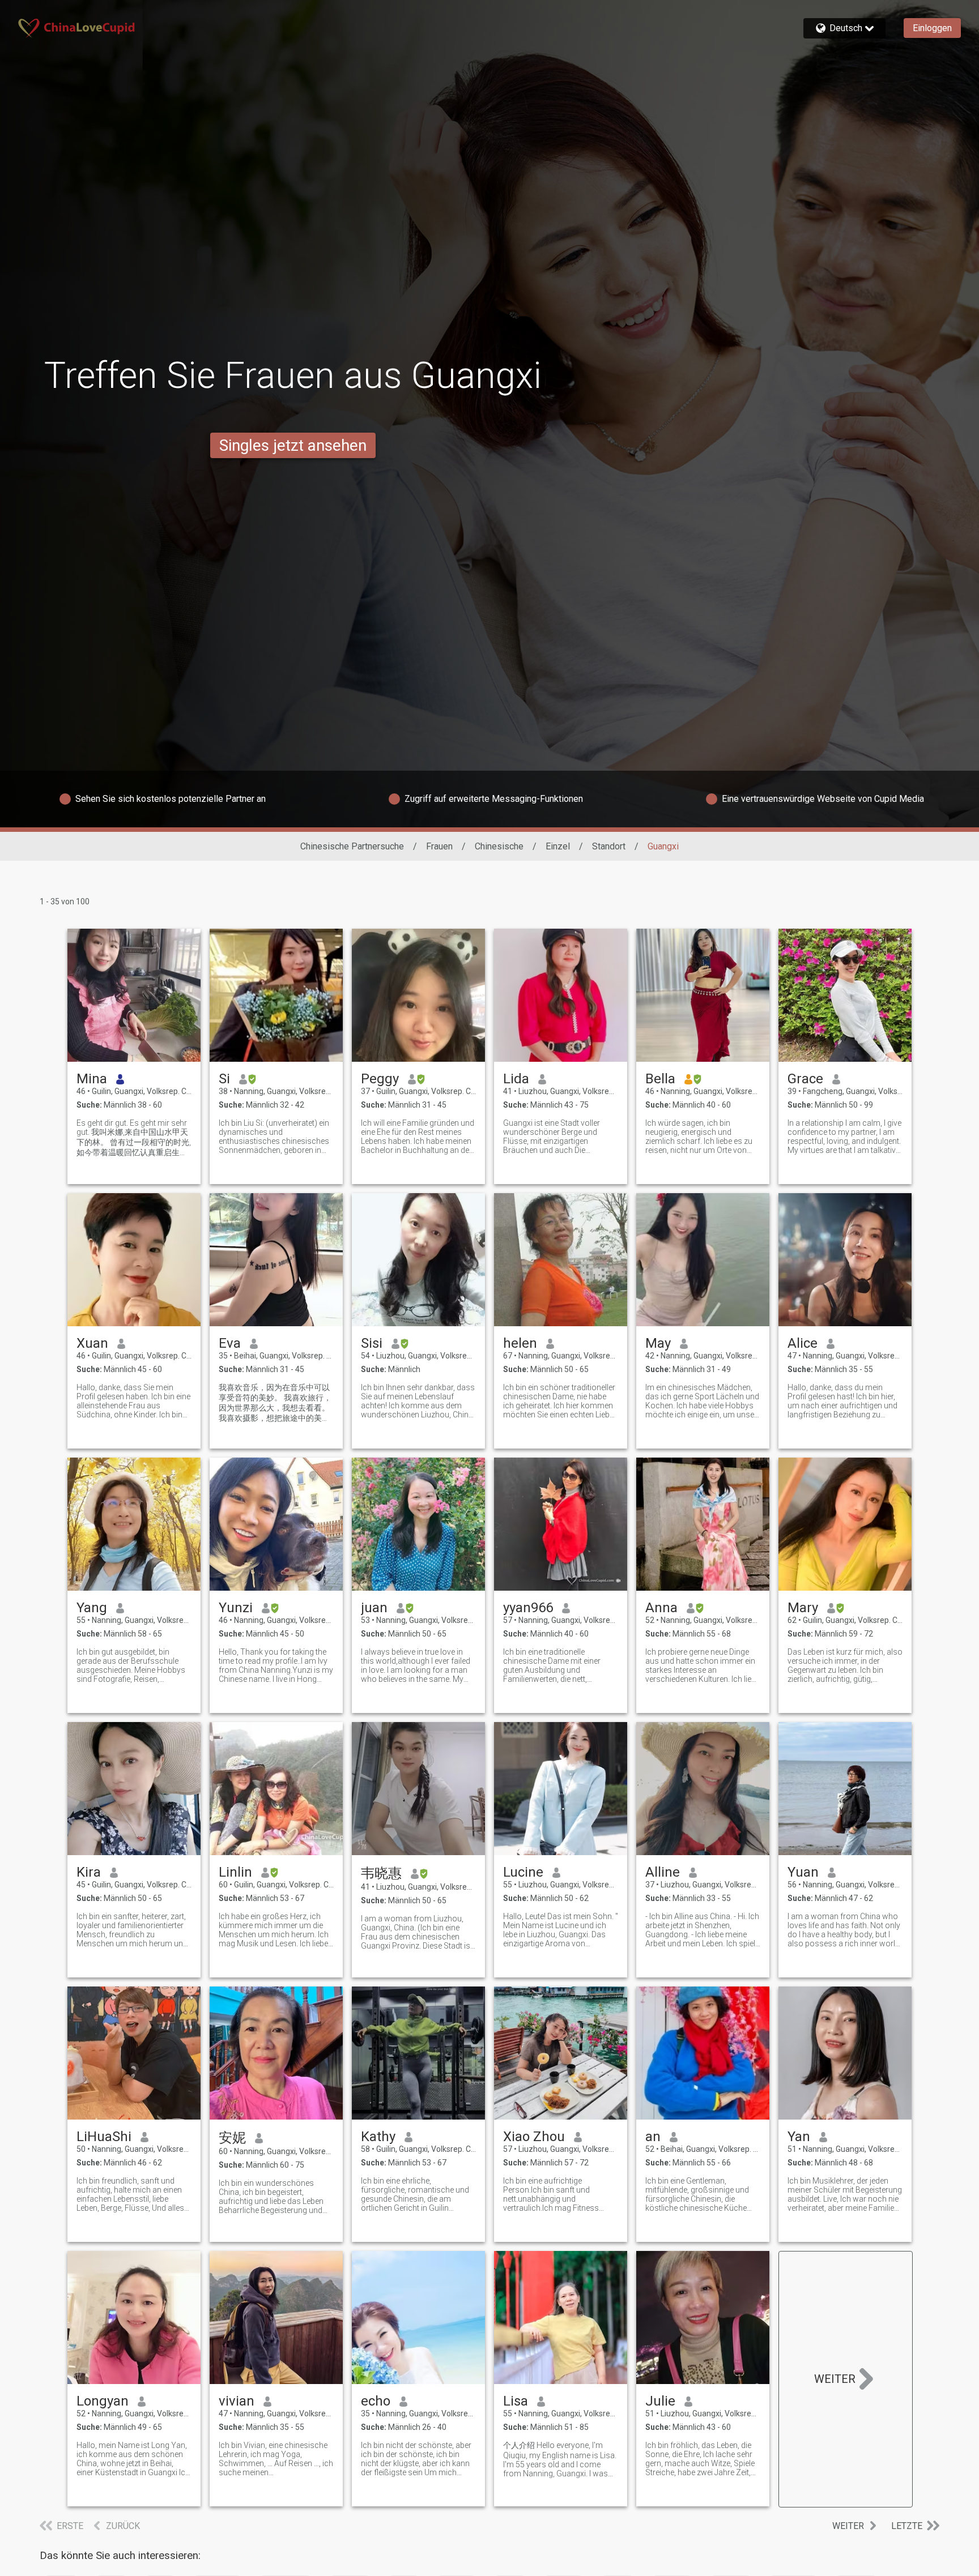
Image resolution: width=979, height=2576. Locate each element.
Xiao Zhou (534, 2137)
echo (376, 2401)
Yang (92, 1608)
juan (374, 1608)
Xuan (92, 1343)
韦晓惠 (381, 1873)
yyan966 (528, 1608)
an (653, 2137)
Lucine (523, 1872)
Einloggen (932, 28)
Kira (89, 1872)
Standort (609, 846)
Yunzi (236, 1608)
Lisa (516, 2401)
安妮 (232, 2138)
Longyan (103, 2401)
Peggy (380, 1079)
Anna (661, 1608)
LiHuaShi (104, 2137)
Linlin (235, 1872)
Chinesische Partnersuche (352, 846)
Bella (660, 1079)
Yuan (803, 1872)
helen (520, 1343)
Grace (805, 1079)
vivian (237, 2401)
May (658, 1343)
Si (224, 1079)
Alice (803, 1343)
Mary (803, 1608)
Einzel (558, 846)
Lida (516, 1079)
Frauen (439, 846)
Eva (230, 1343)
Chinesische (499, 846)
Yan (799, 2137)
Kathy (378, 2137)
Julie (660, 2401)
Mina (92, 1079)
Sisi (372, 1343)
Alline (663, 1872)
